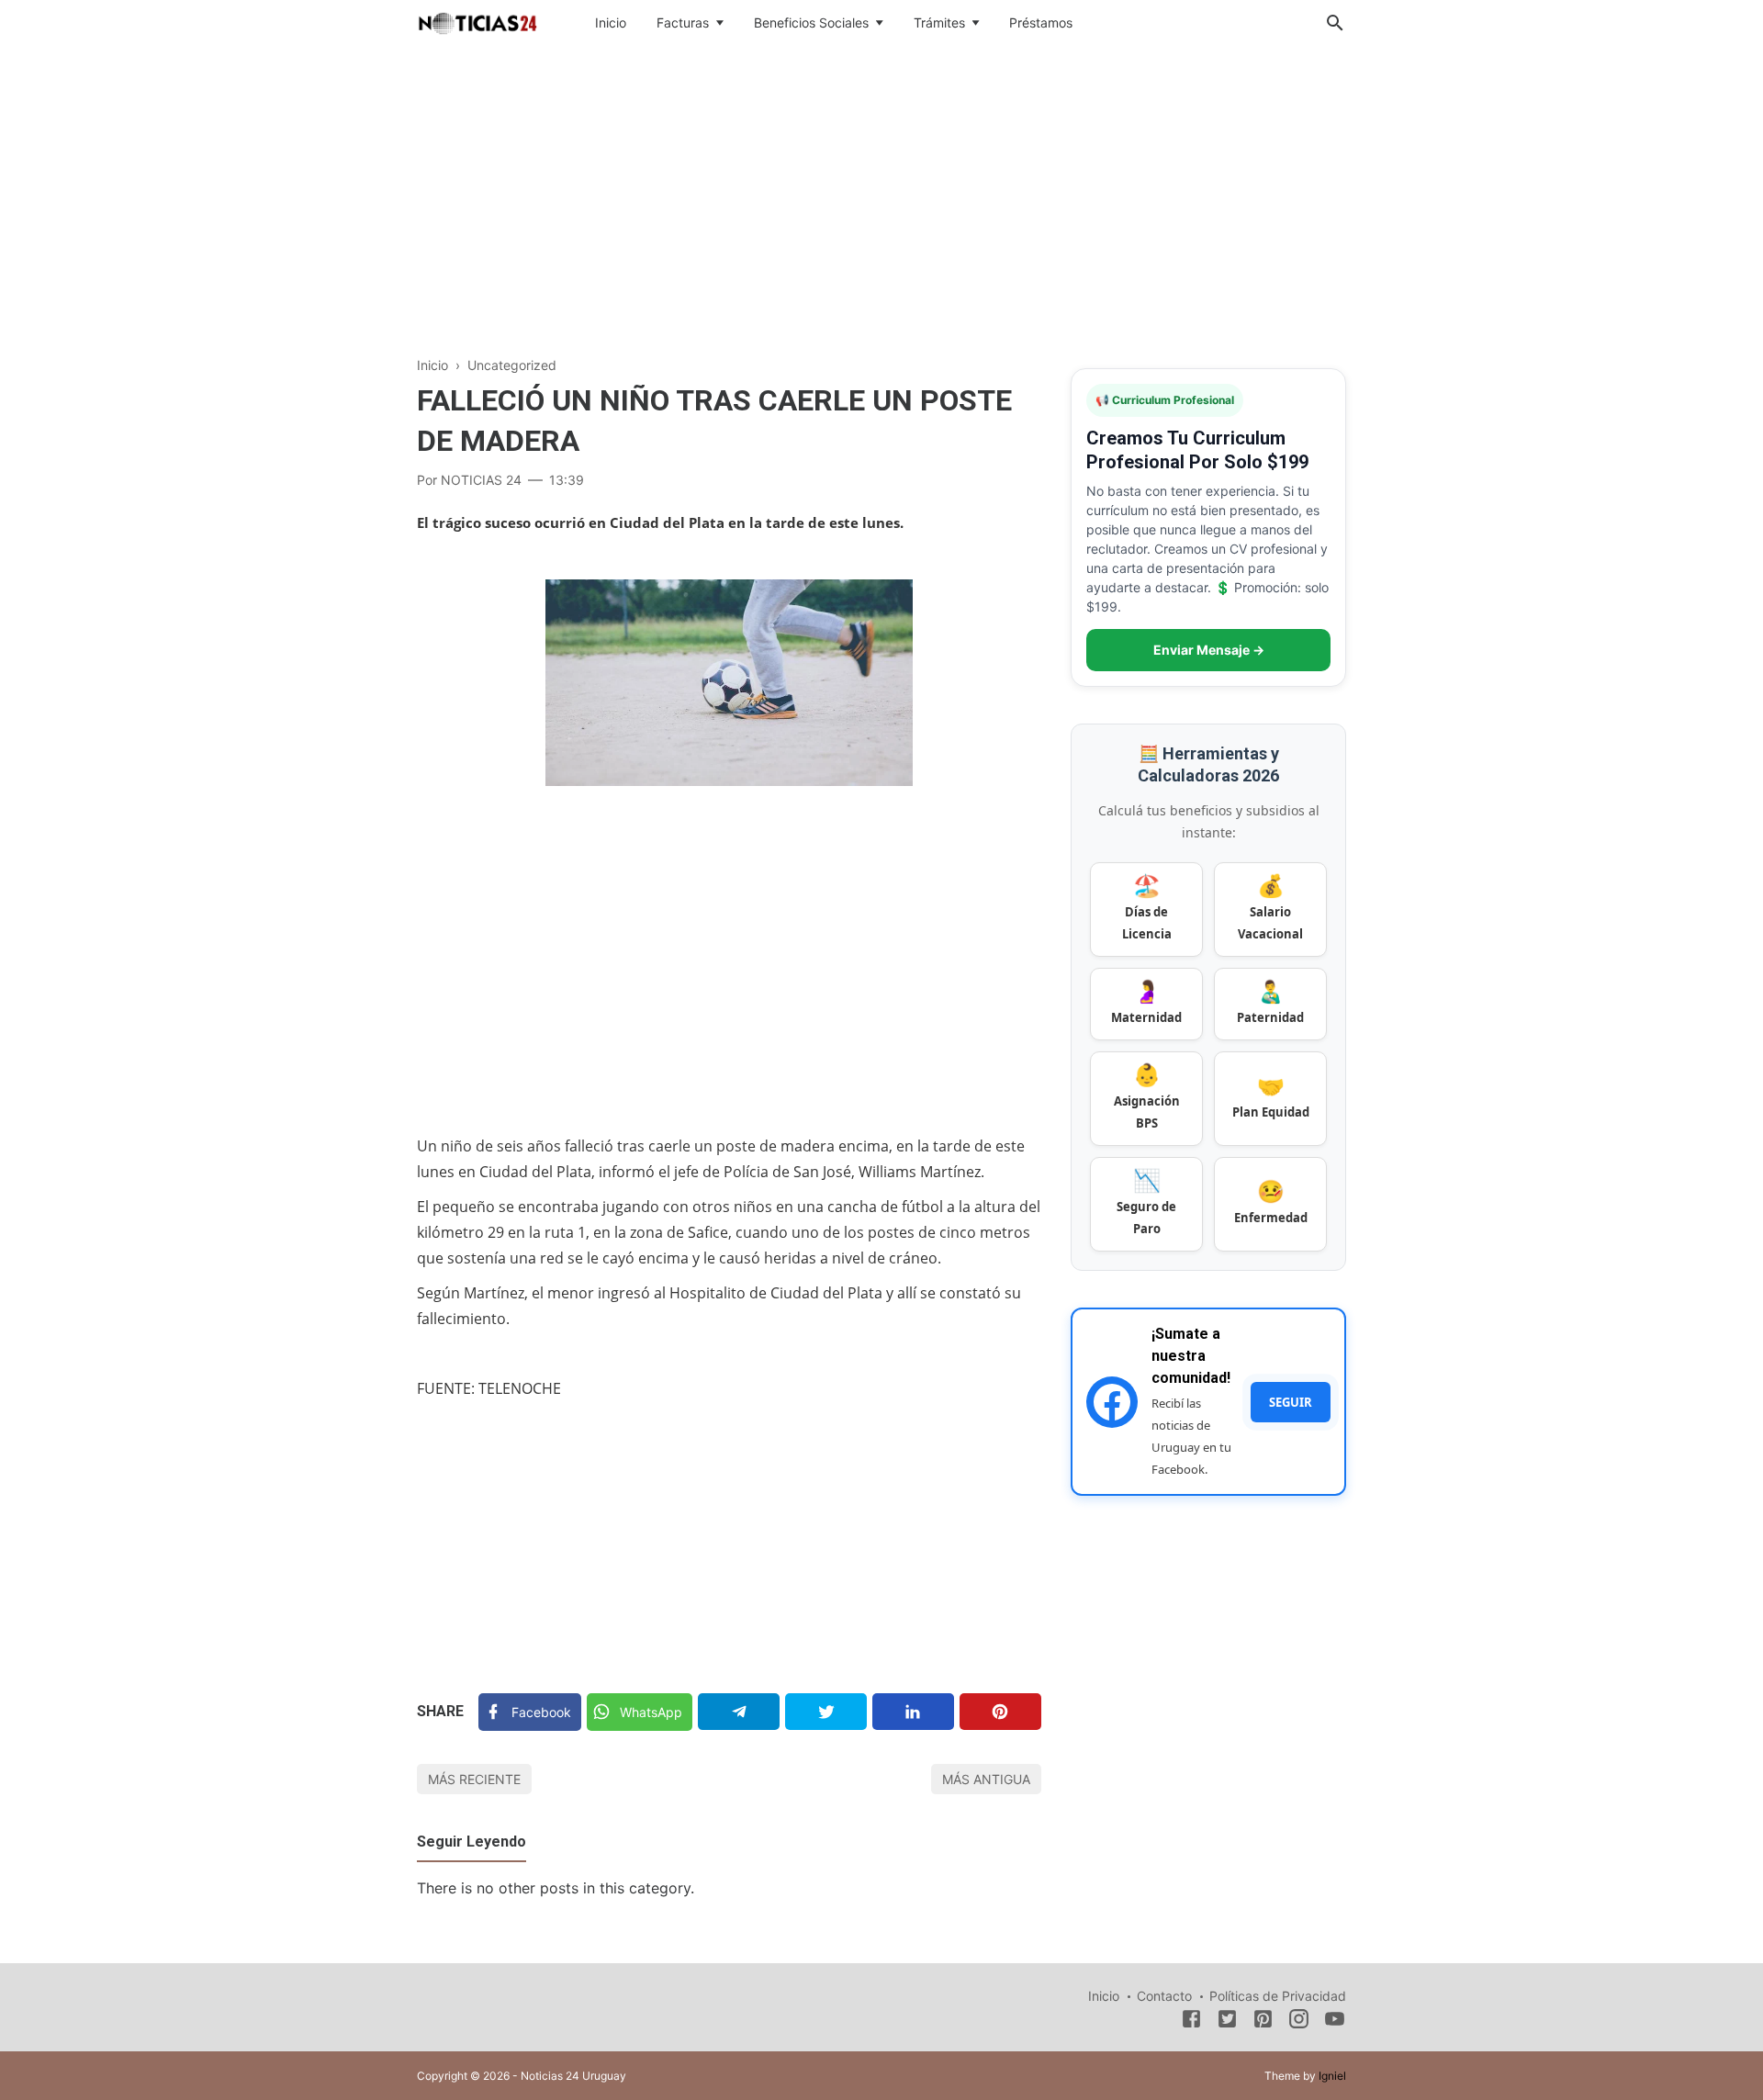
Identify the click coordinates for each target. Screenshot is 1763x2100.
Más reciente (474, 1779)
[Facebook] (1191, 2022)
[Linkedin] (913, 1712)
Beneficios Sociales (811, 22)
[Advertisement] (881, 197)
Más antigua (986, 1779)
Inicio (611, 22)
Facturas (683, 22)
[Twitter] (826, 1712)
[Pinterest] (1000, 1712)
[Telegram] (739, 1712)
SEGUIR (1291, 1402)
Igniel (1332, 2076)
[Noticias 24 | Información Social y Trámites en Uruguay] (477, 21)
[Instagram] (1299, 2022)
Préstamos (1041, 22)
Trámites (939, 22)
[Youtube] (1335, 2022)
